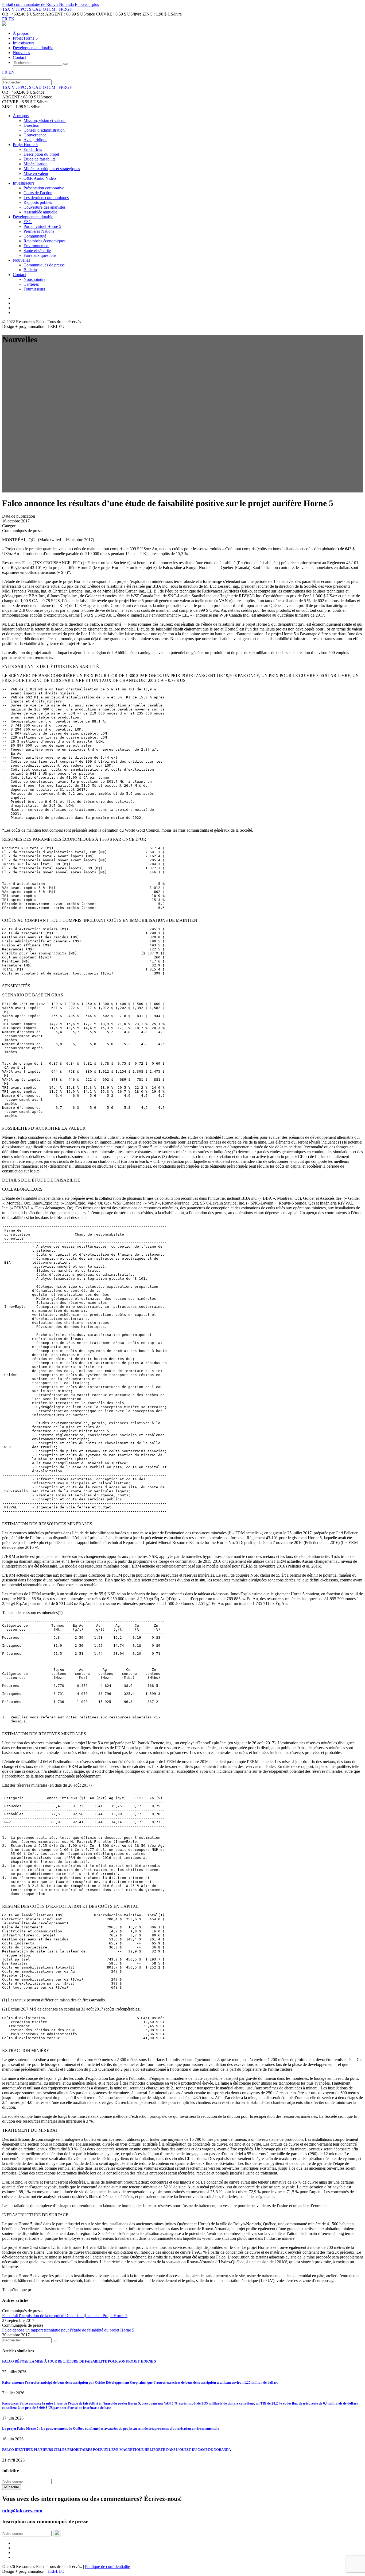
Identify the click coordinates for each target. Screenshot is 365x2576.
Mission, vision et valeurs (45, 121)
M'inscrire (12, 2487)
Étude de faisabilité (40, 159)
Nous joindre (34, 279)
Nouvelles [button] (21, 260)
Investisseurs (24, 43)
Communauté (35, 236)
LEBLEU (56, 2571)
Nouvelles (21, 53)
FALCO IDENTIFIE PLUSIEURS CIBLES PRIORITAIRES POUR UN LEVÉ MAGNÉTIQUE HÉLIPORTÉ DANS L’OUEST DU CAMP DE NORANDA (117, 2450)
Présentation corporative (44, 188)
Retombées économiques (44, 241)
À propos (21, 33)
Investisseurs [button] (24, 183)
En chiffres (33, 149)
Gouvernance (35, 135)
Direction (31, 125)
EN (11, 19)
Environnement (36, 246)
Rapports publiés (38, 202)
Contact (19, 57)
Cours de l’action (38, 193)
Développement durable (33, 48)
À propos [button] (21, 116)
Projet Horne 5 (25, 38)
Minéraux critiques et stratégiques (52, 169)
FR (5, 19)
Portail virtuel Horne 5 (42, 226)
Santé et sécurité (37, 251)
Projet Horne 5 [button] (25, 145)
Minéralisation (36, 164)
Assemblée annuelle (40, 212)
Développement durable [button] (33, 217)
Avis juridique (35, 140)
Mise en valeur (36, 173)
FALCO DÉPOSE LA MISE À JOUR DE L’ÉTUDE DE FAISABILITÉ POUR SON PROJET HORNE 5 (79, 2361)
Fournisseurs (34, 289)
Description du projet (41, 154)
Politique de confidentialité (107, 2567)
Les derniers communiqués (46, 198)
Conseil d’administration (44, 130)
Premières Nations (39, 231)
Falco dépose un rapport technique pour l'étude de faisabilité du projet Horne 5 (68, 2330)
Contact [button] (19, 275)
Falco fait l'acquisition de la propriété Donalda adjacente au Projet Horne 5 (65, 2316)
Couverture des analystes (44, 207)
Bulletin (30, 270)
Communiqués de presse (44, 265)
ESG (28, 222)
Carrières (31, 284)
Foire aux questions (40, 255)
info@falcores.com (22, 2511)
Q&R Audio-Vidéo (40, 178)
